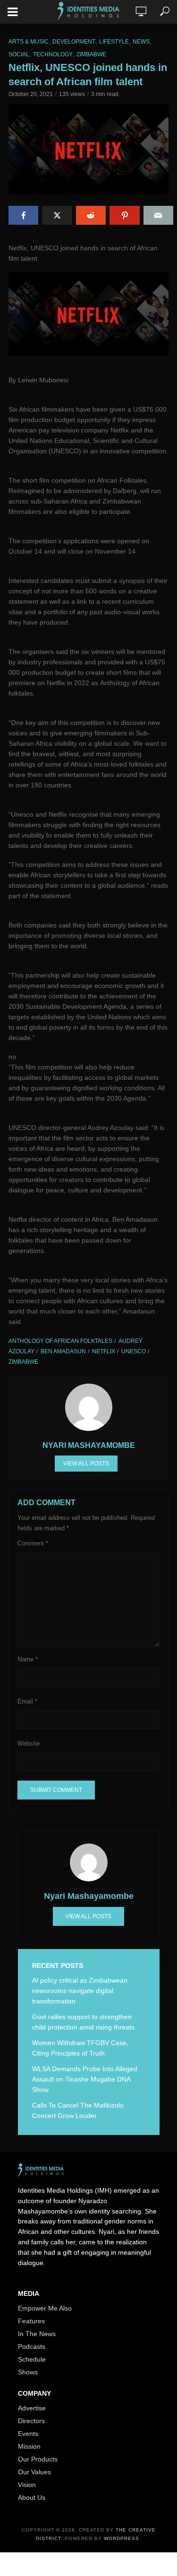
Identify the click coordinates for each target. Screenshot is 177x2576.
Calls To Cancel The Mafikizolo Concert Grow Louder (78, 2110)
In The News (37, 2334)
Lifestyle (114, 42)
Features (31, 2321)
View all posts (86, 1464)
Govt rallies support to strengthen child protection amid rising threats (83, 2022)
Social (19, 54)
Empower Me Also (45, 2308)
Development (74, 42)
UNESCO (134, 1351)
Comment (33, 1543)
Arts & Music (29, 42)
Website (29, 1743)
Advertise (32, 2408)
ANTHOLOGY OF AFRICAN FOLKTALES (60, 1341)
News (141, 42)
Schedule (32, 2359)
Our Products (38, 2459)
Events (28, 2434)
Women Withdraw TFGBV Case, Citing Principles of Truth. (80, 2048)
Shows (28, 2372)
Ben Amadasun (63, 1351)
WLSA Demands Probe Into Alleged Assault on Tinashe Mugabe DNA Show (85, 2079)
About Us (32, 2497)
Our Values (34, 2472)
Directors (31, 2421)
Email (27, 1701)
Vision (27, 2485)
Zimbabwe (91, 54)
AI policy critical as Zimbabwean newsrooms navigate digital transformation (80, 1991)
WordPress (122, 2538)
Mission (29, 2446)
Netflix (104, 1351)
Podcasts (32, 2347)
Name (28, 1659)
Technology (53, 54)
